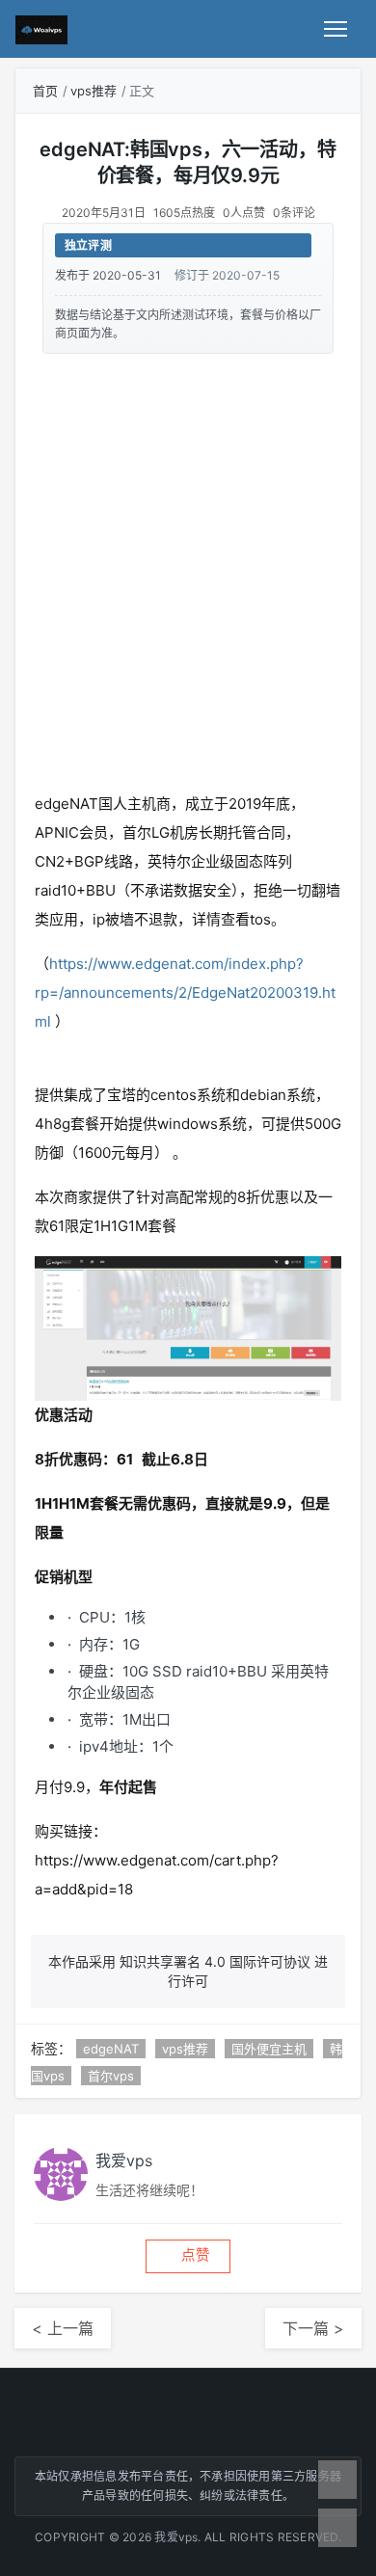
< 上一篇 (63, 2328)
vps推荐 (94, 91)
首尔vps (111, 2076)
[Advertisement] (188, 569)
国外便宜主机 (269, 2049)
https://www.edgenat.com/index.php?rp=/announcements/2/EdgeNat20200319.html (185, 993)
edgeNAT (111, 2049)
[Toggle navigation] (336, 29)
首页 (45, 91)
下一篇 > (313, 2328)
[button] (188, 2256)
